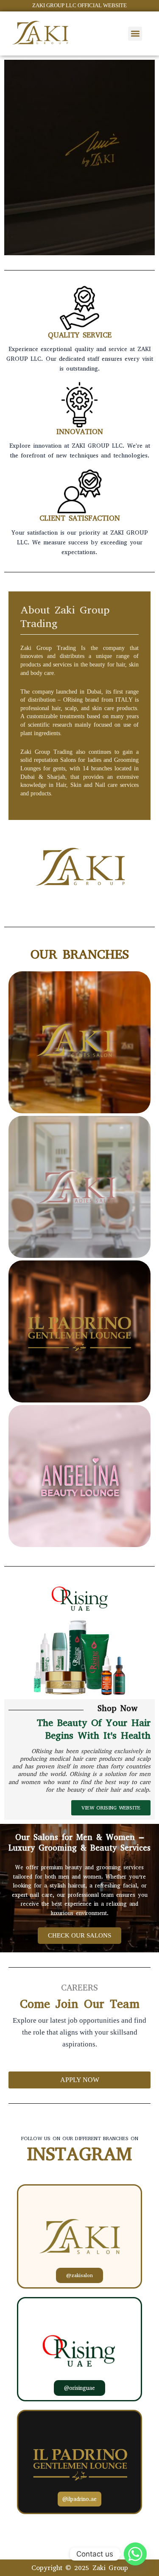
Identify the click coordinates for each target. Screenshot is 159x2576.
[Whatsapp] (135, 2554)
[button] (135, 34)
